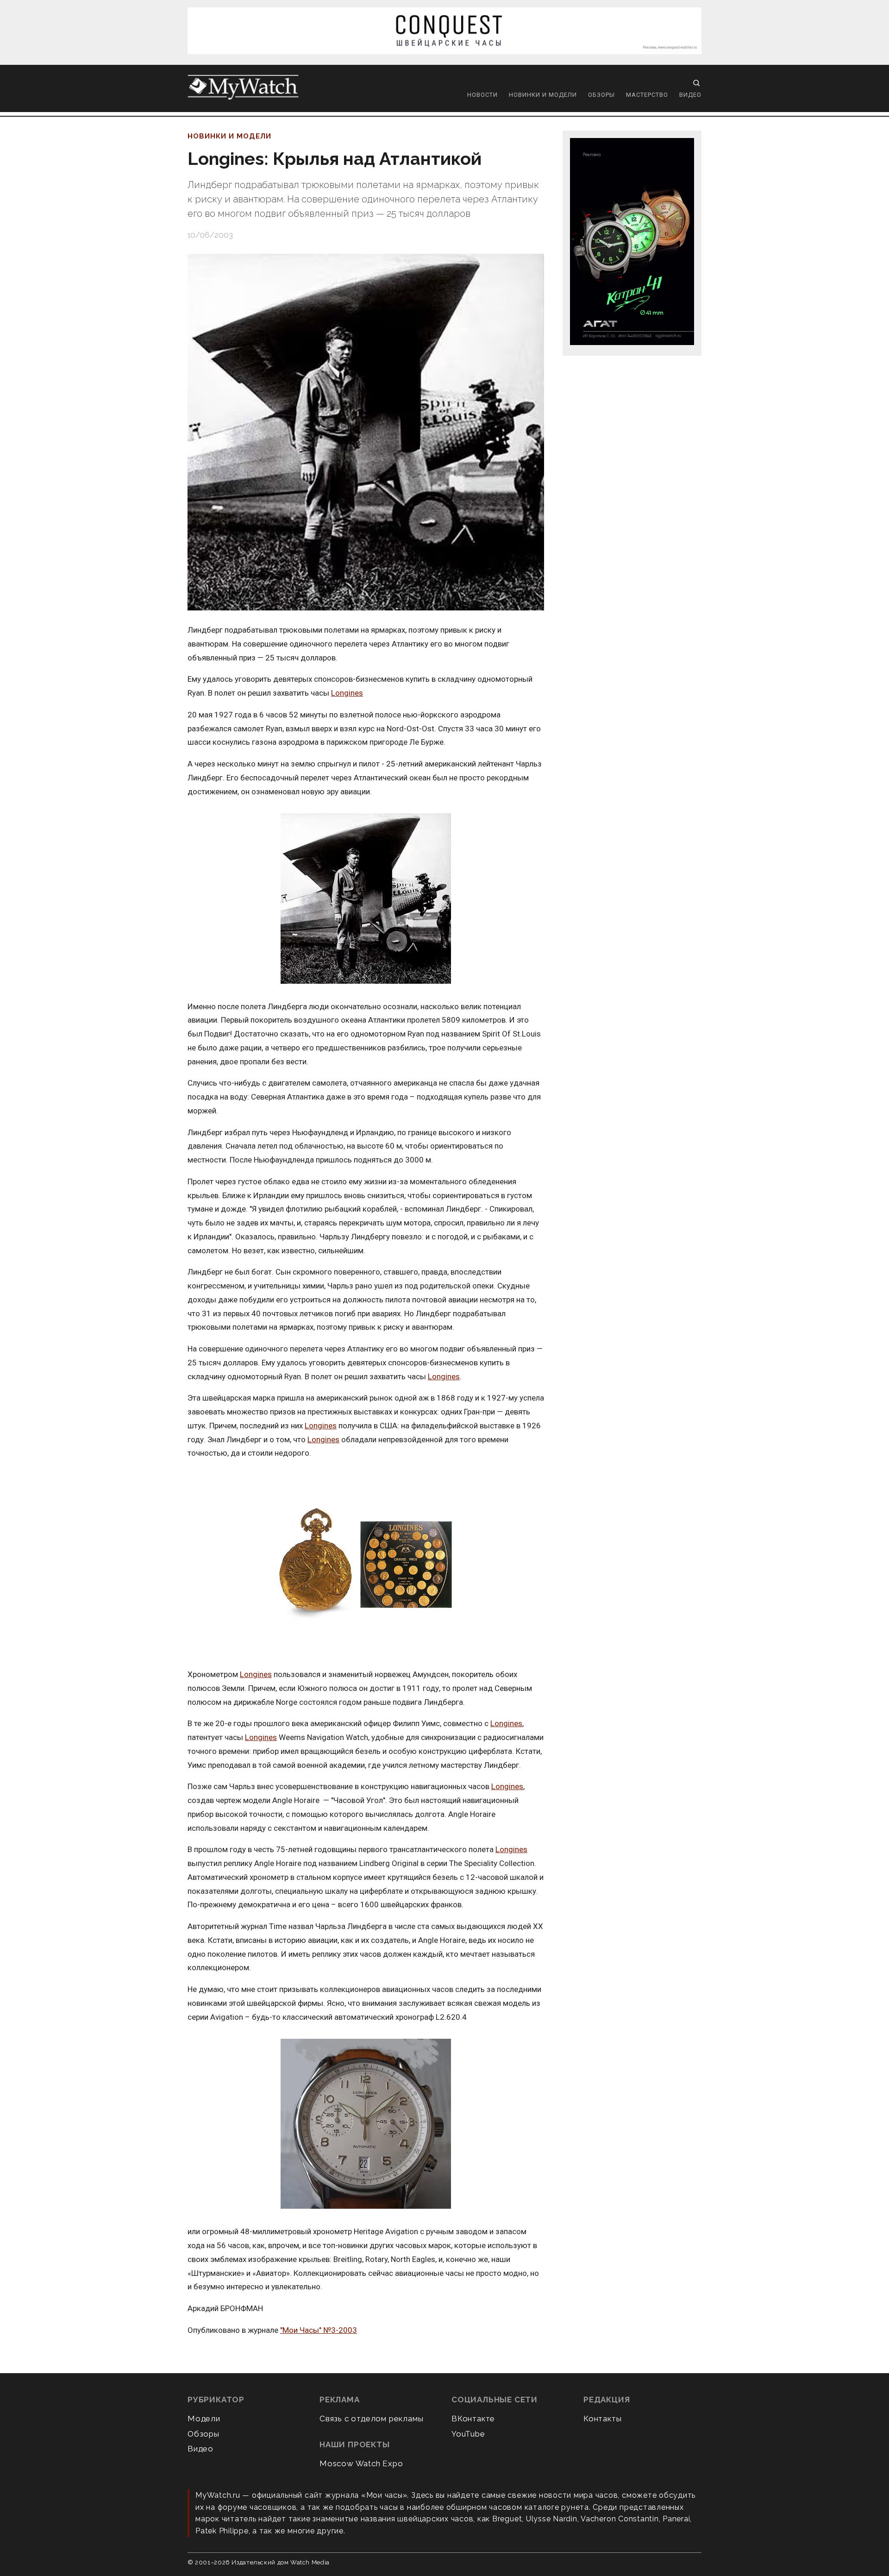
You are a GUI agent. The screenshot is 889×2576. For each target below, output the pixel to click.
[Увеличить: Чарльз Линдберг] (366, 899)
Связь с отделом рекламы (371, 2419)
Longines (347, 693)
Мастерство (647, 95)
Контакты (602, 2419)
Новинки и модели (543, 95)
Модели (204, 2419)
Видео (690, 95)
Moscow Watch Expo (361, 2463)
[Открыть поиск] (696, 83)
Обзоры (601, 95)
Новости (482, 95)
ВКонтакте (473, 2419)
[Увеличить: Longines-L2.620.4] (366, 2124)
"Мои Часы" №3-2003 (319, 2330)
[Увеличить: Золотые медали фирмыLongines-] (366, 1564)
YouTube (468, 2434)
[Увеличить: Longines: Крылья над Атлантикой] (366, 432)
